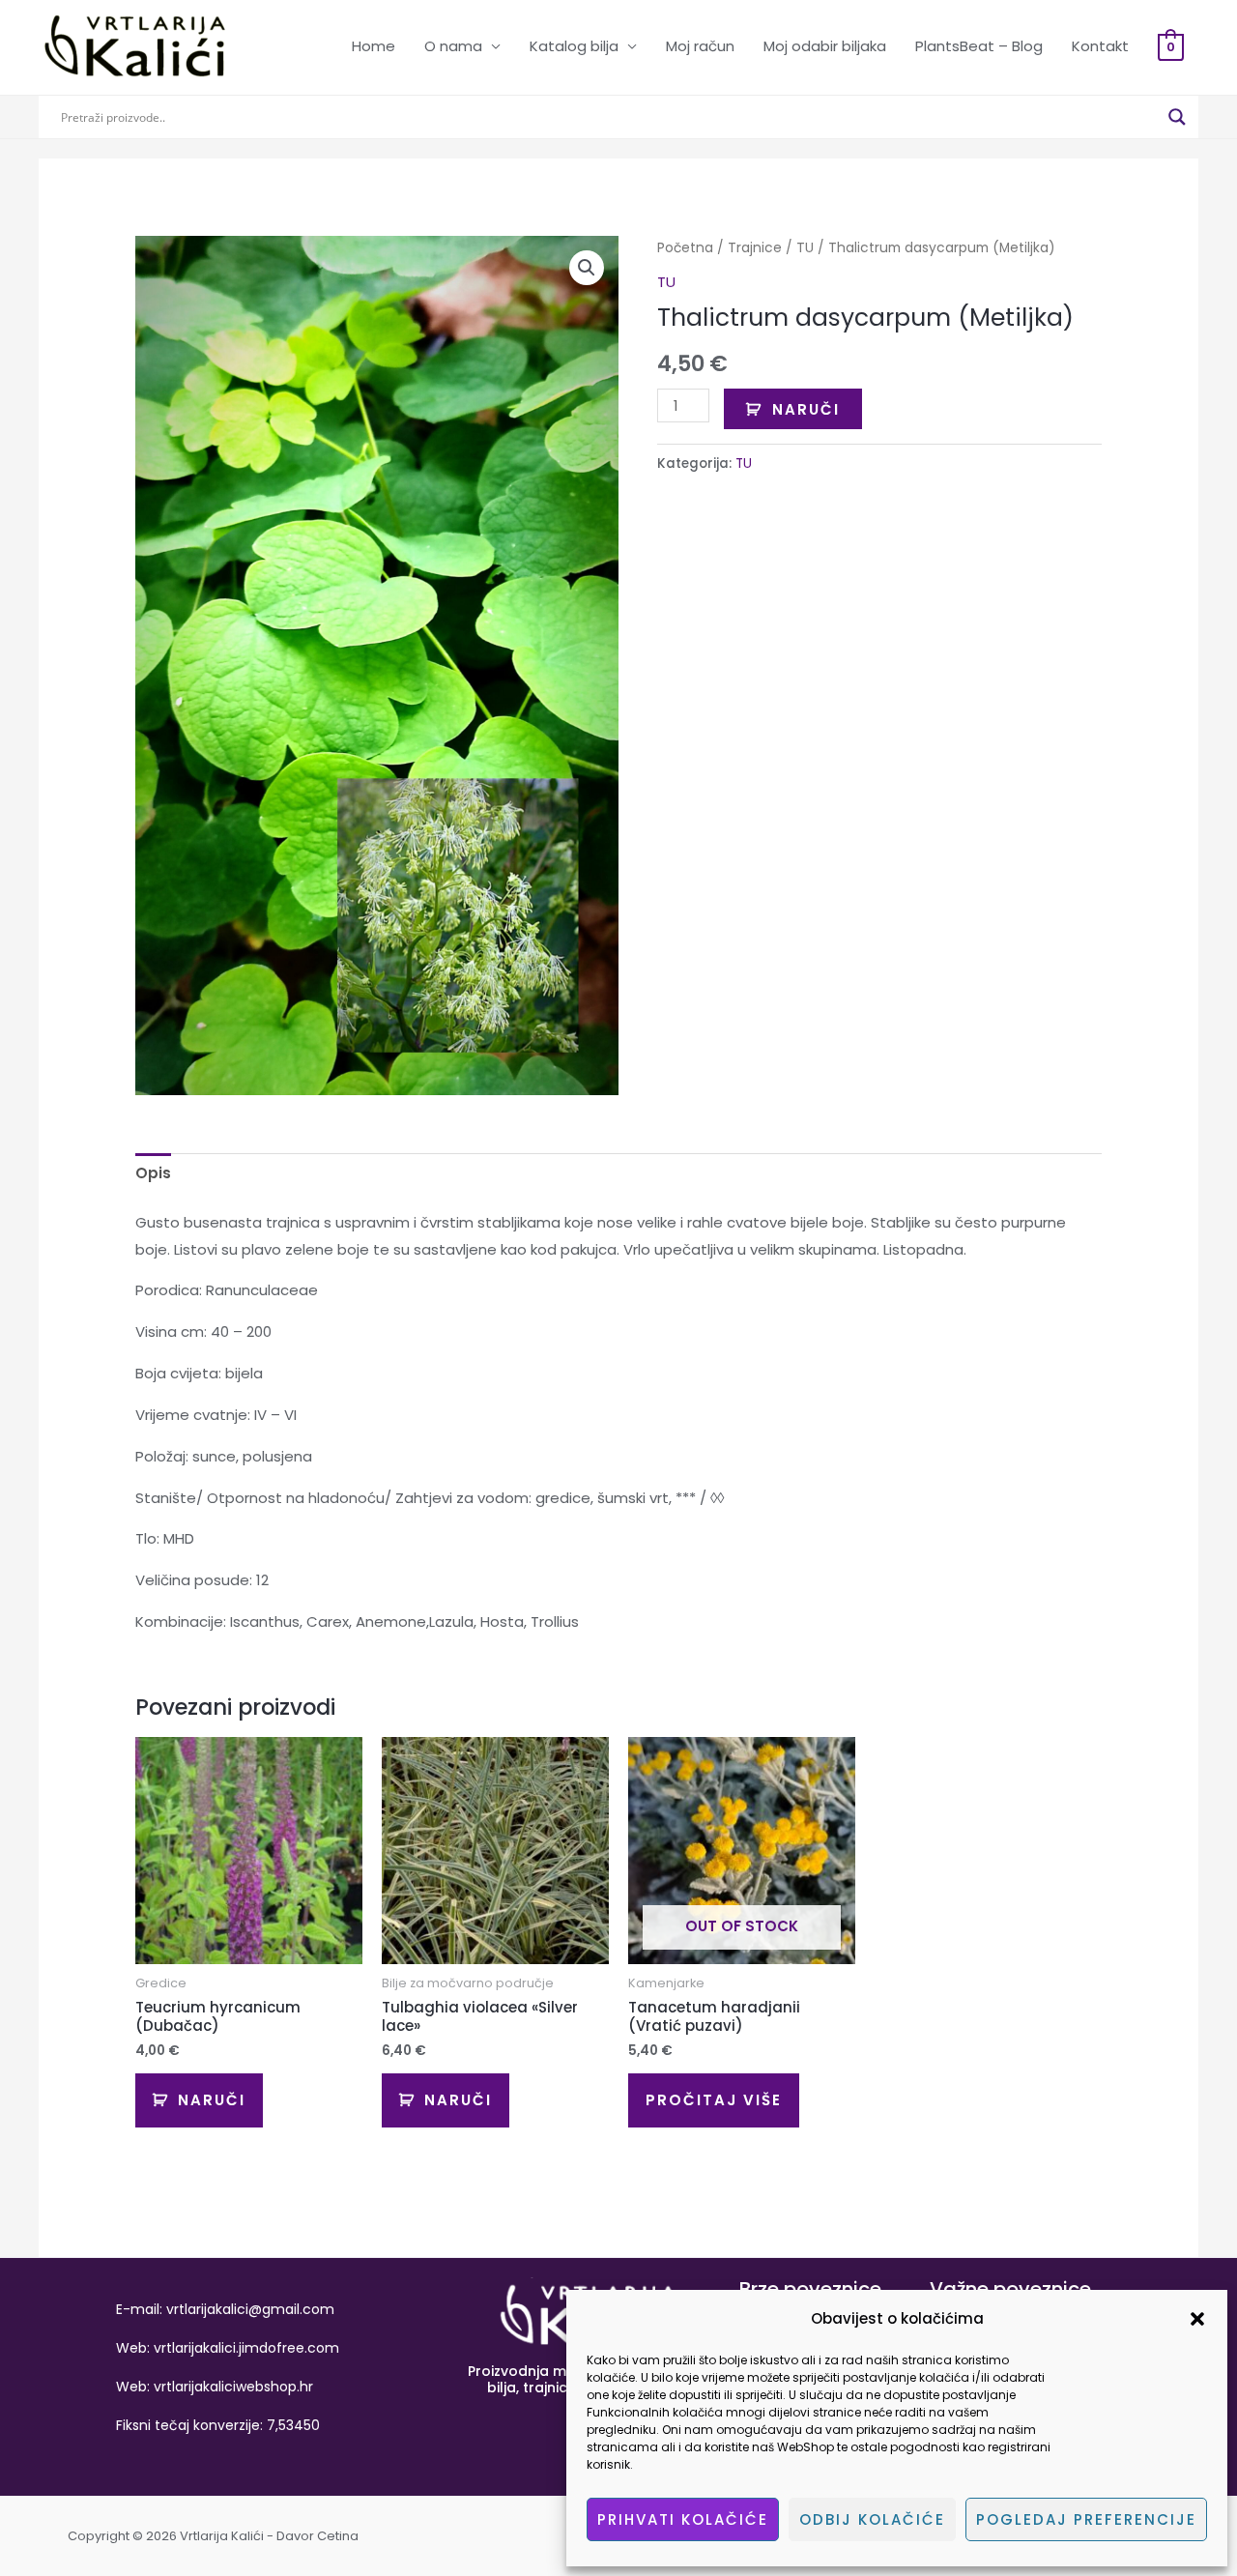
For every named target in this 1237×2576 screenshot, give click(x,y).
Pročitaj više (714, 2100)
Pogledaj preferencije (1086, 2519)
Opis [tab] (153, 1173)
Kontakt (1100, 46)
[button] (1197, 2319)
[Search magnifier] (1177, 117)
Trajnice (755, 248)
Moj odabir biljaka (825, 46)
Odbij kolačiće (872, 2519)
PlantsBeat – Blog (979, 46)
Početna (685, 248)
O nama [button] (453, 46)
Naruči (806, 409)
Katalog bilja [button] (574, 46)
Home (374, 46)
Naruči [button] (212, 2100)
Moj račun (700, 46)
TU (805, 248)
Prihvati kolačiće (683, 2519)
